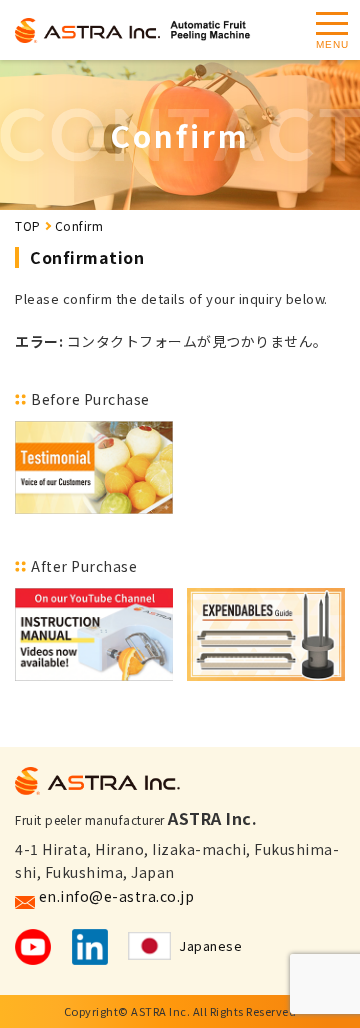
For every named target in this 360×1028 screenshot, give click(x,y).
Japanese (210, 945)
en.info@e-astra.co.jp (116, 896)
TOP (28, 225)
